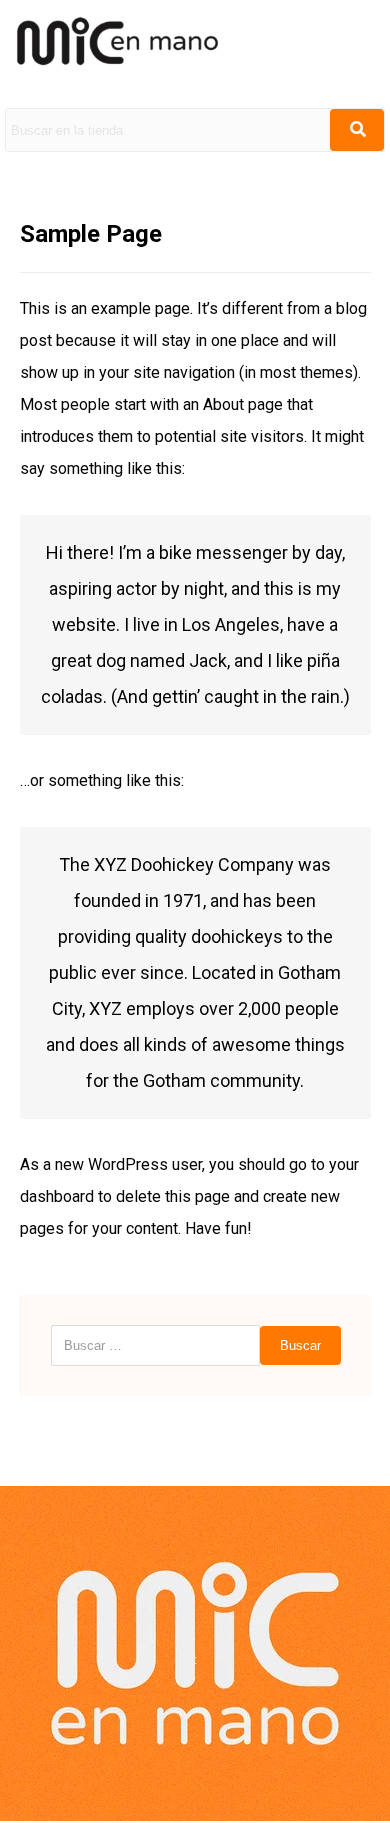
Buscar (300, 1345)
